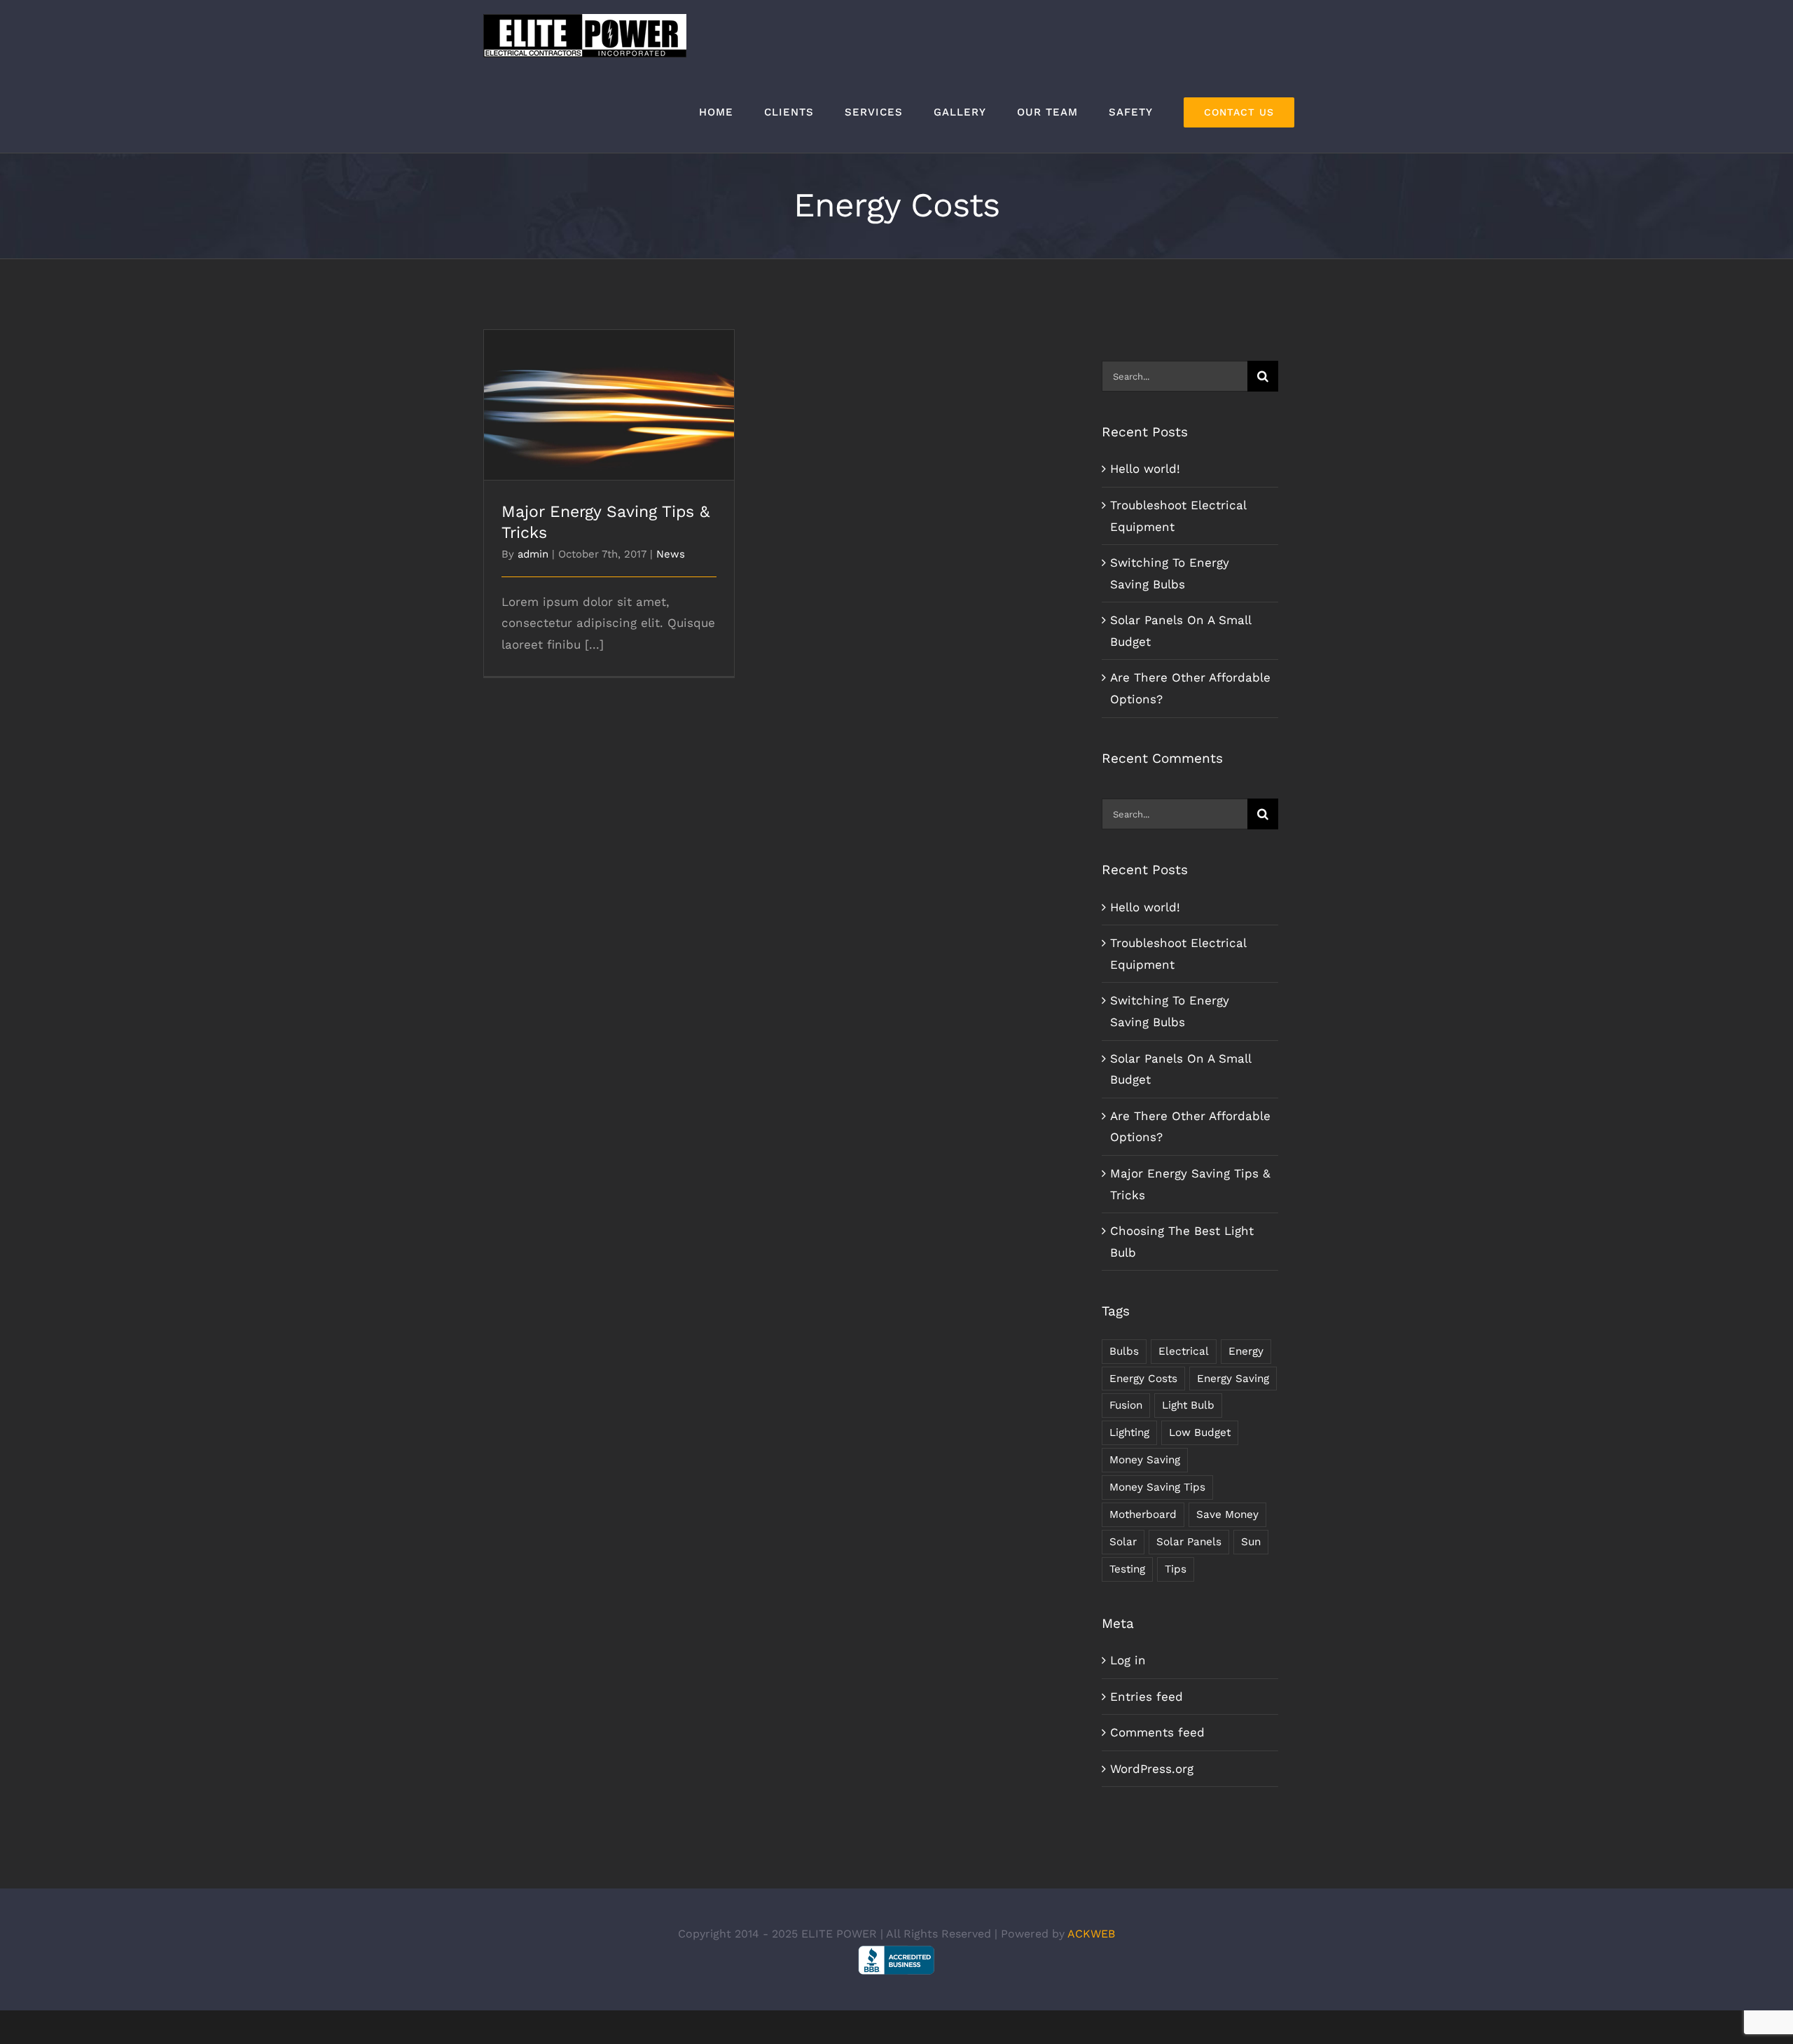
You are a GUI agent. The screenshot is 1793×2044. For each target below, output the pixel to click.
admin (533, 554)
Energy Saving (1233, 1379)
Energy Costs (1143, 1379)
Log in (1128, 1660)
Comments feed (1157, 1732)
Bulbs (1124, 1351)
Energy (1246, 1351)
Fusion (1126, 1405)
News (671, 554)
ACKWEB (1091, 1934)
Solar (1123, 1542)
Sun (1251, 1542)
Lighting (1129, 1432)
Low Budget (1200, 1432)
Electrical (1184, 1351)
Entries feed (1147, 1697)
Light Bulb (1188, 1405)
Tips (1176, 1569)
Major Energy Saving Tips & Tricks (609, 393)
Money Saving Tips (1157, 1487)
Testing (1127, 1569)
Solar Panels (1189, 1542)
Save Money (1227, 1514)
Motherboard (1143, 1514)
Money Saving (1145, 1460)
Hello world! (1145, 469)
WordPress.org (1152, 1769)
